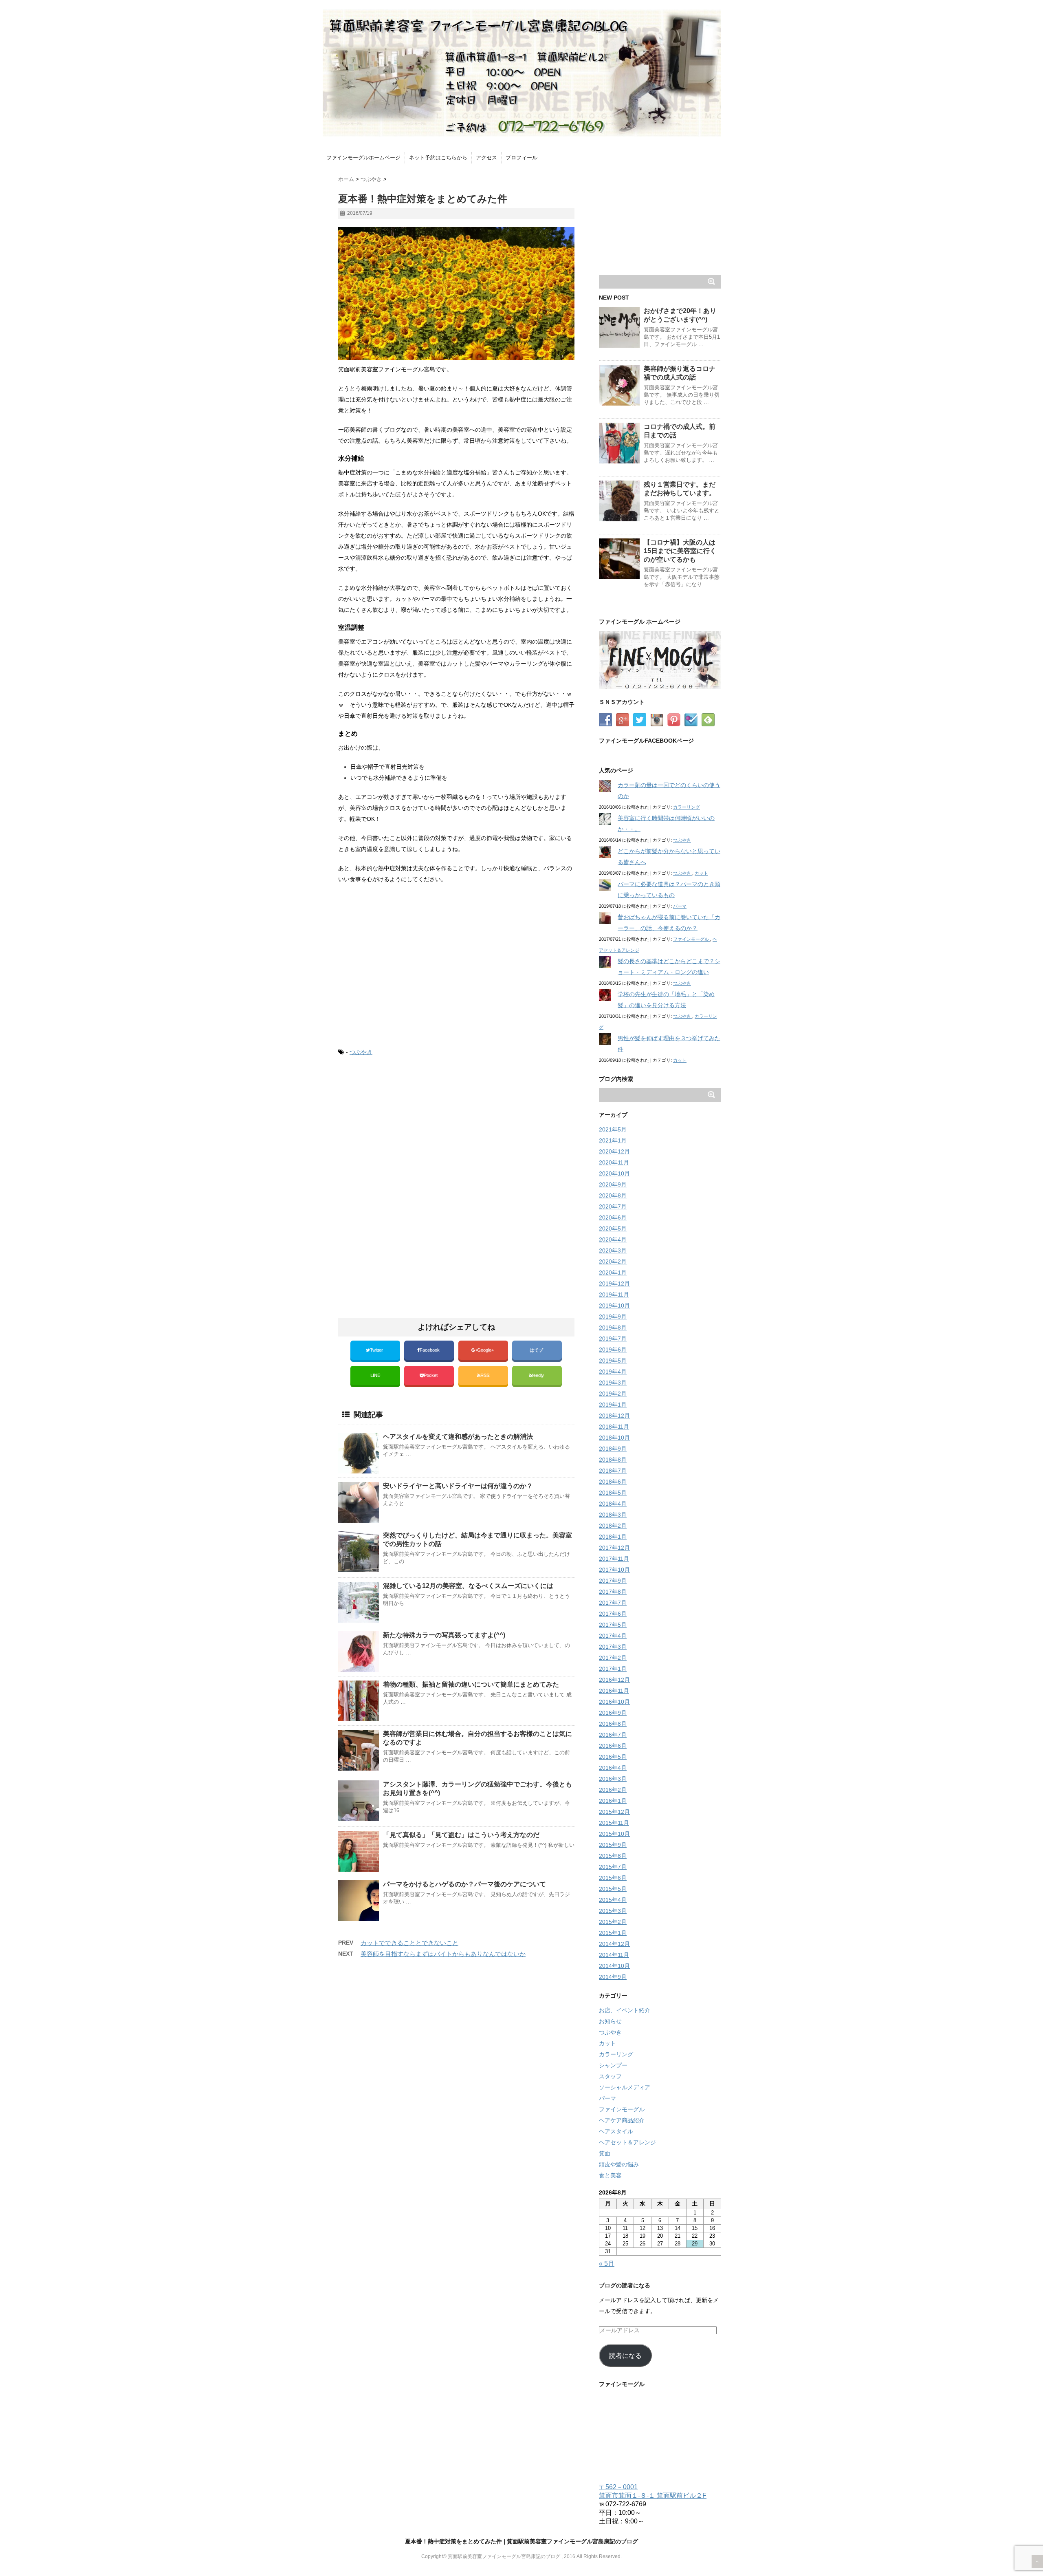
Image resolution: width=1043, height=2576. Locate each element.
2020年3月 (613, 1251)
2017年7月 (613, 1603)
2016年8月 (613, 1724)
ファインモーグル (692, 939)
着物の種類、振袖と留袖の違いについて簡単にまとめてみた (471, 1684)
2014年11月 (614, 1955)
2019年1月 (613, 1405)
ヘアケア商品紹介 (622, 2120)
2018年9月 (613, 1449)
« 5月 (607, 2264)
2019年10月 (614, 1306)
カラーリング (687, 807)
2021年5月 (613, 1129)
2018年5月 (613, 1493)
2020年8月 (613, 1195)
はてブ (537, 1350)
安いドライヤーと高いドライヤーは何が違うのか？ (458, 1486)
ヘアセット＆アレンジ (627, 2142)
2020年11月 (614, 1162)
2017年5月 (613, 1625)
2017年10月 (614, 1570)
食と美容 (610, 2175)
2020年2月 (613, 1262)
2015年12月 (614, 1812)
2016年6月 (613, 1746)
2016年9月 (613, 1713)
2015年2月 (613, 1922)
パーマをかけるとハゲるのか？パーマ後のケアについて (464, 1884)
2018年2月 (613, 1526)
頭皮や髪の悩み (619, 2164)
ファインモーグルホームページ (363, 158)
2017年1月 (613, 1669)
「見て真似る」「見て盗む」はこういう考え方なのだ (461, 1835)
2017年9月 (613, 1581)
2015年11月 (614, 1823)
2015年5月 (613, 1889)
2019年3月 (613, 1383)
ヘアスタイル (616, 2131)
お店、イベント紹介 (625, 2010)
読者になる (625, 2356)
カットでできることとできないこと (409, 1943)
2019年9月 (613, 1317)
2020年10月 (614, 1173)
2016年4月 (613, 1768)
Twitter (377, 1350)
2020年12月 (614, 1151)
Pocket (431, 1375)
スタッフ (610, 2076)
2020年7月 (613, 1206)
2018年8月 (613, 1460)
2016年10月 (614, 1702)
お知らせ (610, 2021)
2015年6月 (613, 1878)
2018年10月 (614, 1438)
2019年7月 (613, 1339)
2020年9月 (613, 1184)
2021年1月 (613, 1140)
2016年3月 (613, 1779)
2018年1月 (613, 1537)
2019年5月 (613, 1361)
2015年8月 (613, 1856)
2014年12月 (614, 1944)
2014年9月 (613, 1977)
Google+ (486, 1350)
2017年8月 (613, 1592)
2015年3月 (613, 1911)
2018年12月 (614, 1416)
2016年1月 (613, 1801)
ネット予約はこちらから (438, 158)
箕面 (605, 2153)
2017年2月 (613, 1658)
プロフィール (521, 158)
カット (701, 873)
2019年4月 (613, 1372)
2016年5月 (613, 1757)
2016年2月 (613, 1790)
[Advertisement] (407, 1131)
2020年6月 (613, 1217)
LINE (375, 1375)
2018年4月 (613, 1504)
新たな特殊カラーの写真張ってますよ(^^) (444, 1635)
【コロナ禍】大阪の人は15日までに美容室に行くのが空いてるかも (680, 551)
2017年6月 (613, 1614)
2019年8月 (613, 1328)
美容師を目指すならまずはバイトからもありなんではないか (443, 1954)
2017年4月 (613, 1636)
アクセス (486, 158)
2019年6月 (613, 1350)
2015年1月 (613, 1933)
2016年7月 (613, 1735)
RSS (485, 1375)
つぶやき (361, 1052)
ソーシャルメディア (625, 2087)
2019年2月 (613, 1394)
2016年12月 (614, 1680)
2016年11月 (614, 1691)
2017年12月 (614, 1548)
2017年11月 (614, 1559)
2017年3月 (613, 1647)
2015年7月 (613, 1867)
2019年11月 (614, 1295)
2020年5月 (613, 1228)
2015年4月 (613, 1900)
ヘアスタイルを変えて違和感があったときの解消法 (458, 1437)
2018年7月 (613, 1471)
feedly (539, 1375)
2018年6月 (613, 1482)
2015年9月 (613, 1845)
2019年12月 (614, 1284)
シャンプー (613, 2065)
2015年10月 (614, 1834)
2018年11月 (614, 1427)
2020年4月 (613, 1239)
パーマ (680, 906)
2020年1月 (613, 1273)
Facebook (430, 1350)
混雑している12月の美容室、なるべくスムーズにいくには (468, 1586)
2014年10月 (614, 1966)
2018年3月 (613, 1515)
